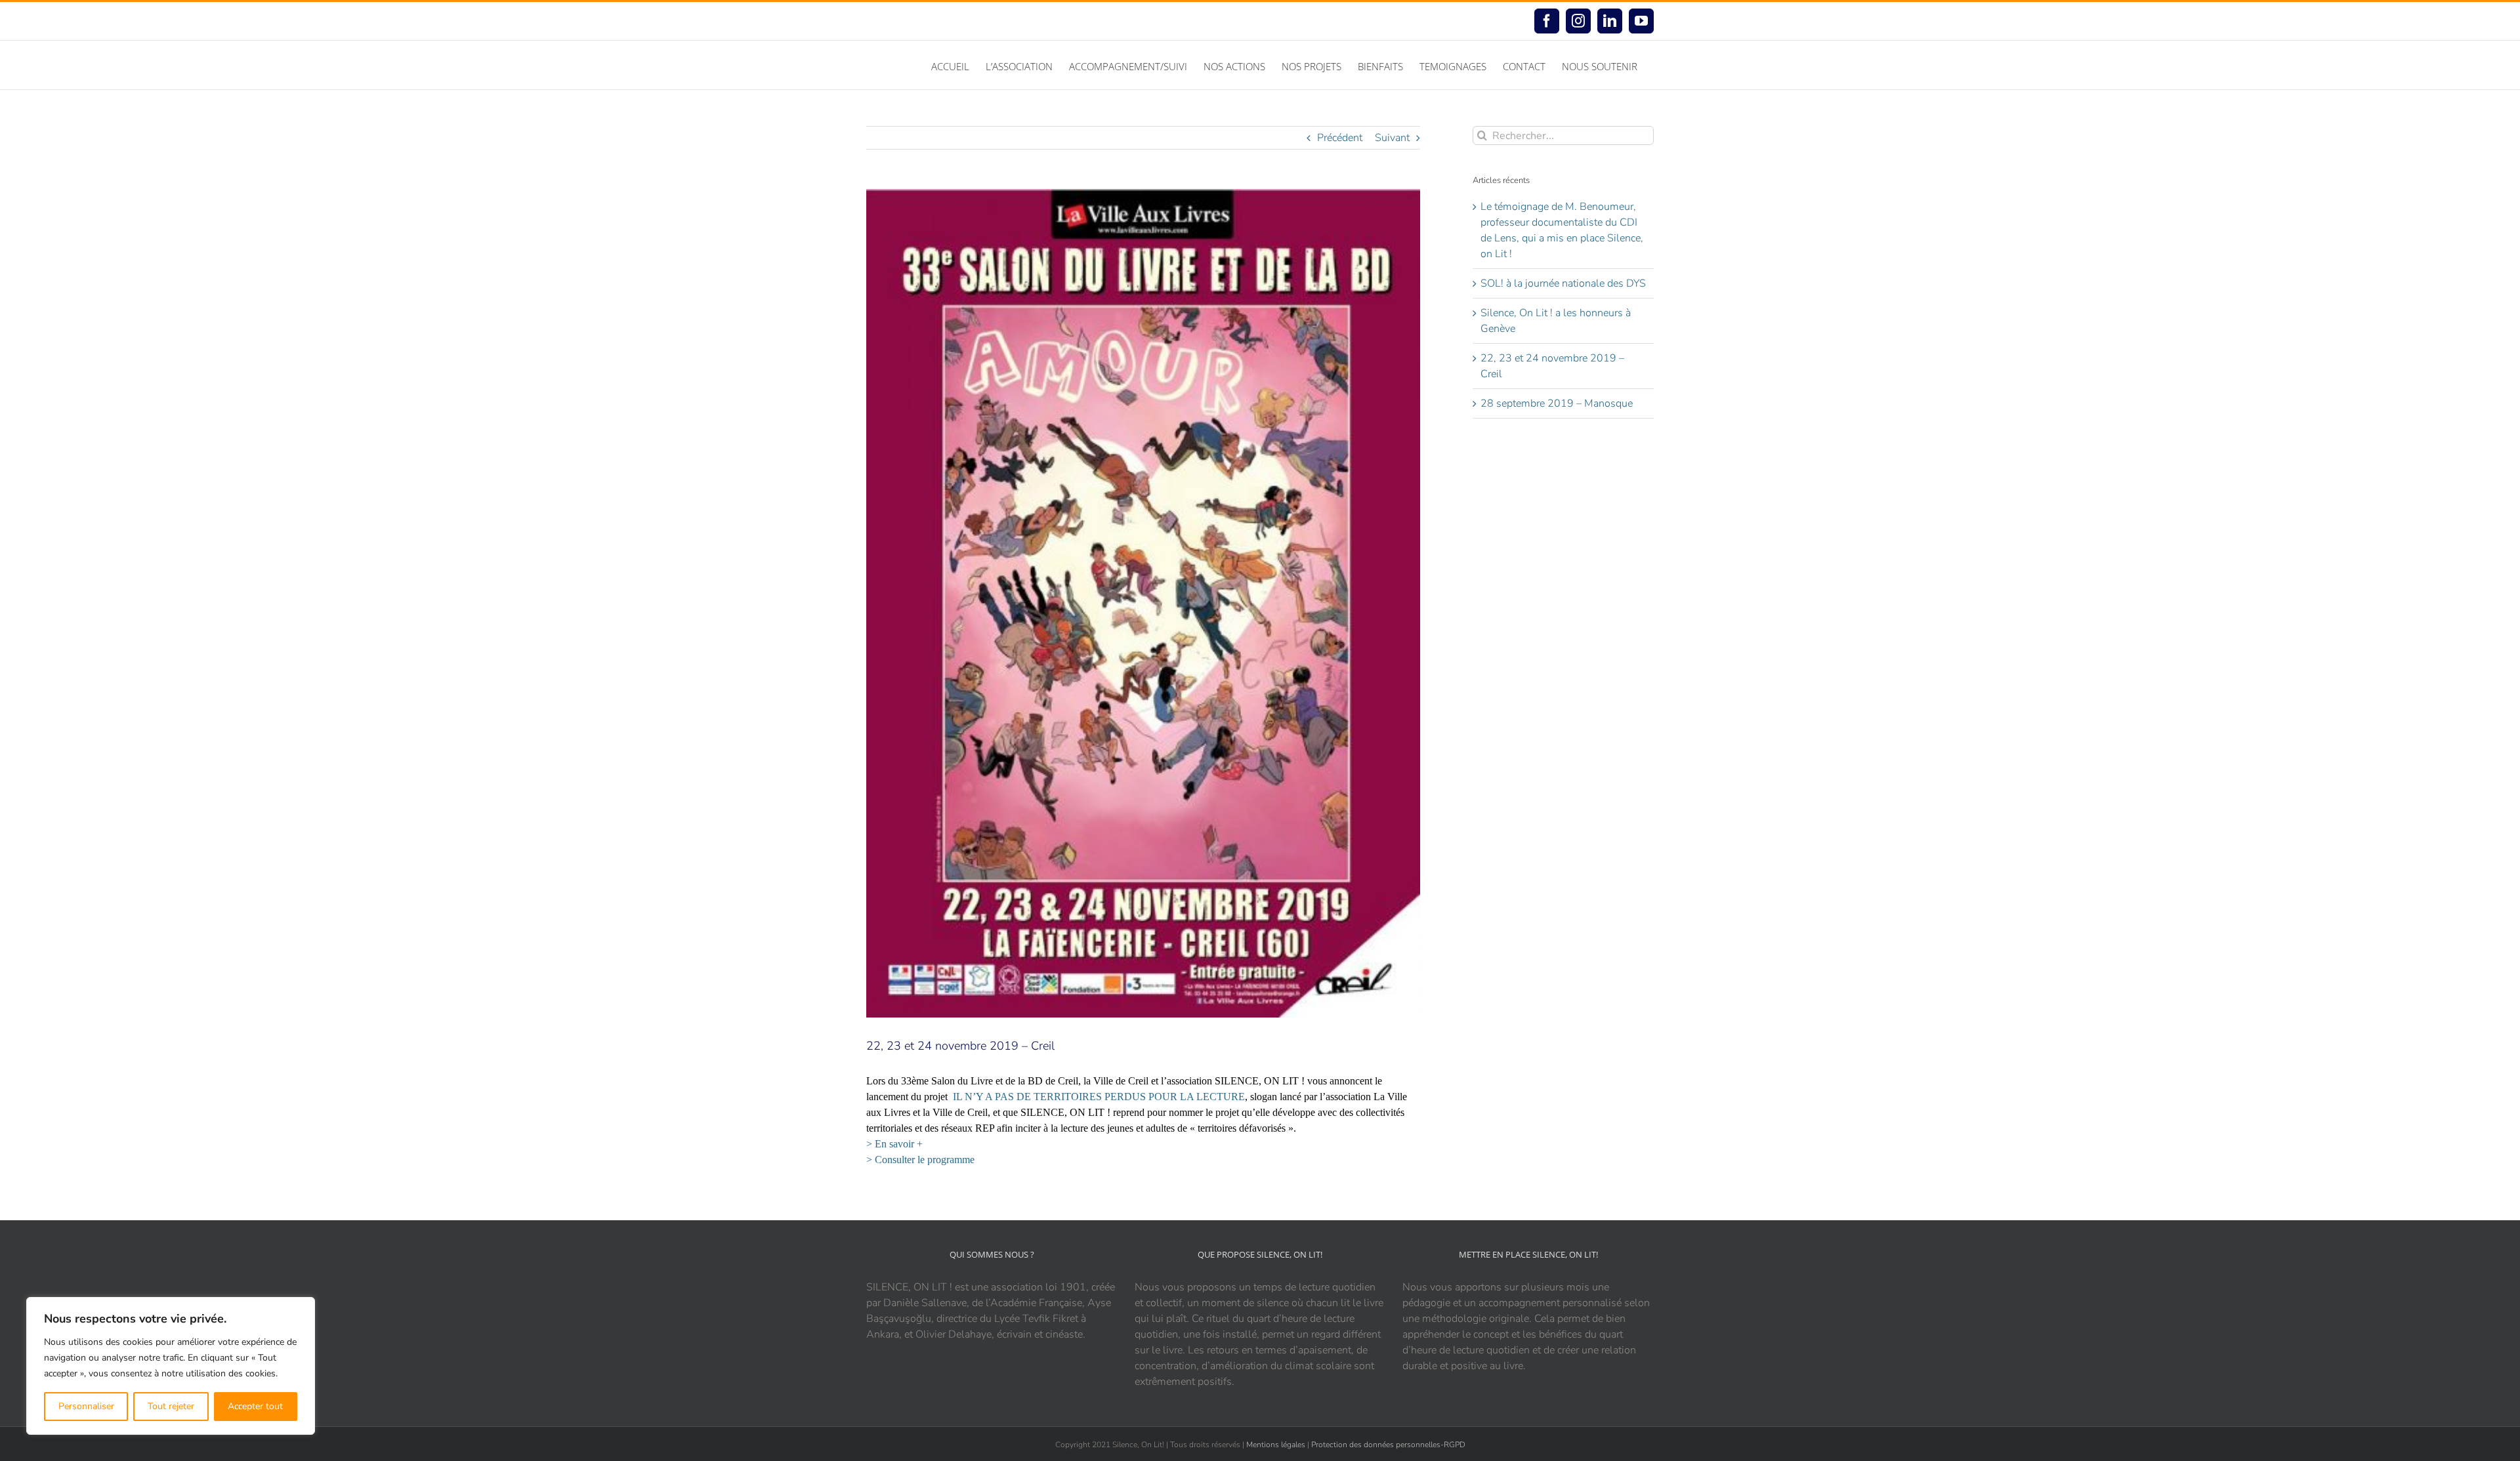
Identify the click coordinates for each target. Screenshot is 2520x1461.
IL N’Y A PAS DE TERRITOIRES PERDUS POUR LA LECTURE (1099, 1097)
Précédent (1340, 138)
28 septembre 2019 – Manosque (1557, 403)
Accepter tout (255, 1406)
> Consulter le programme (920, 1160)
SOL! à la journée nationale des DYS (1563, 283)
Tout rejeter (171, 1406)
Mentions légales (1276, 1445)
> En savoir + (894, 1144)
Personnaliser (86, 1406)
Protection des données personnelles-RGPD (1388, 1445)
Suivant (1392, 138)
